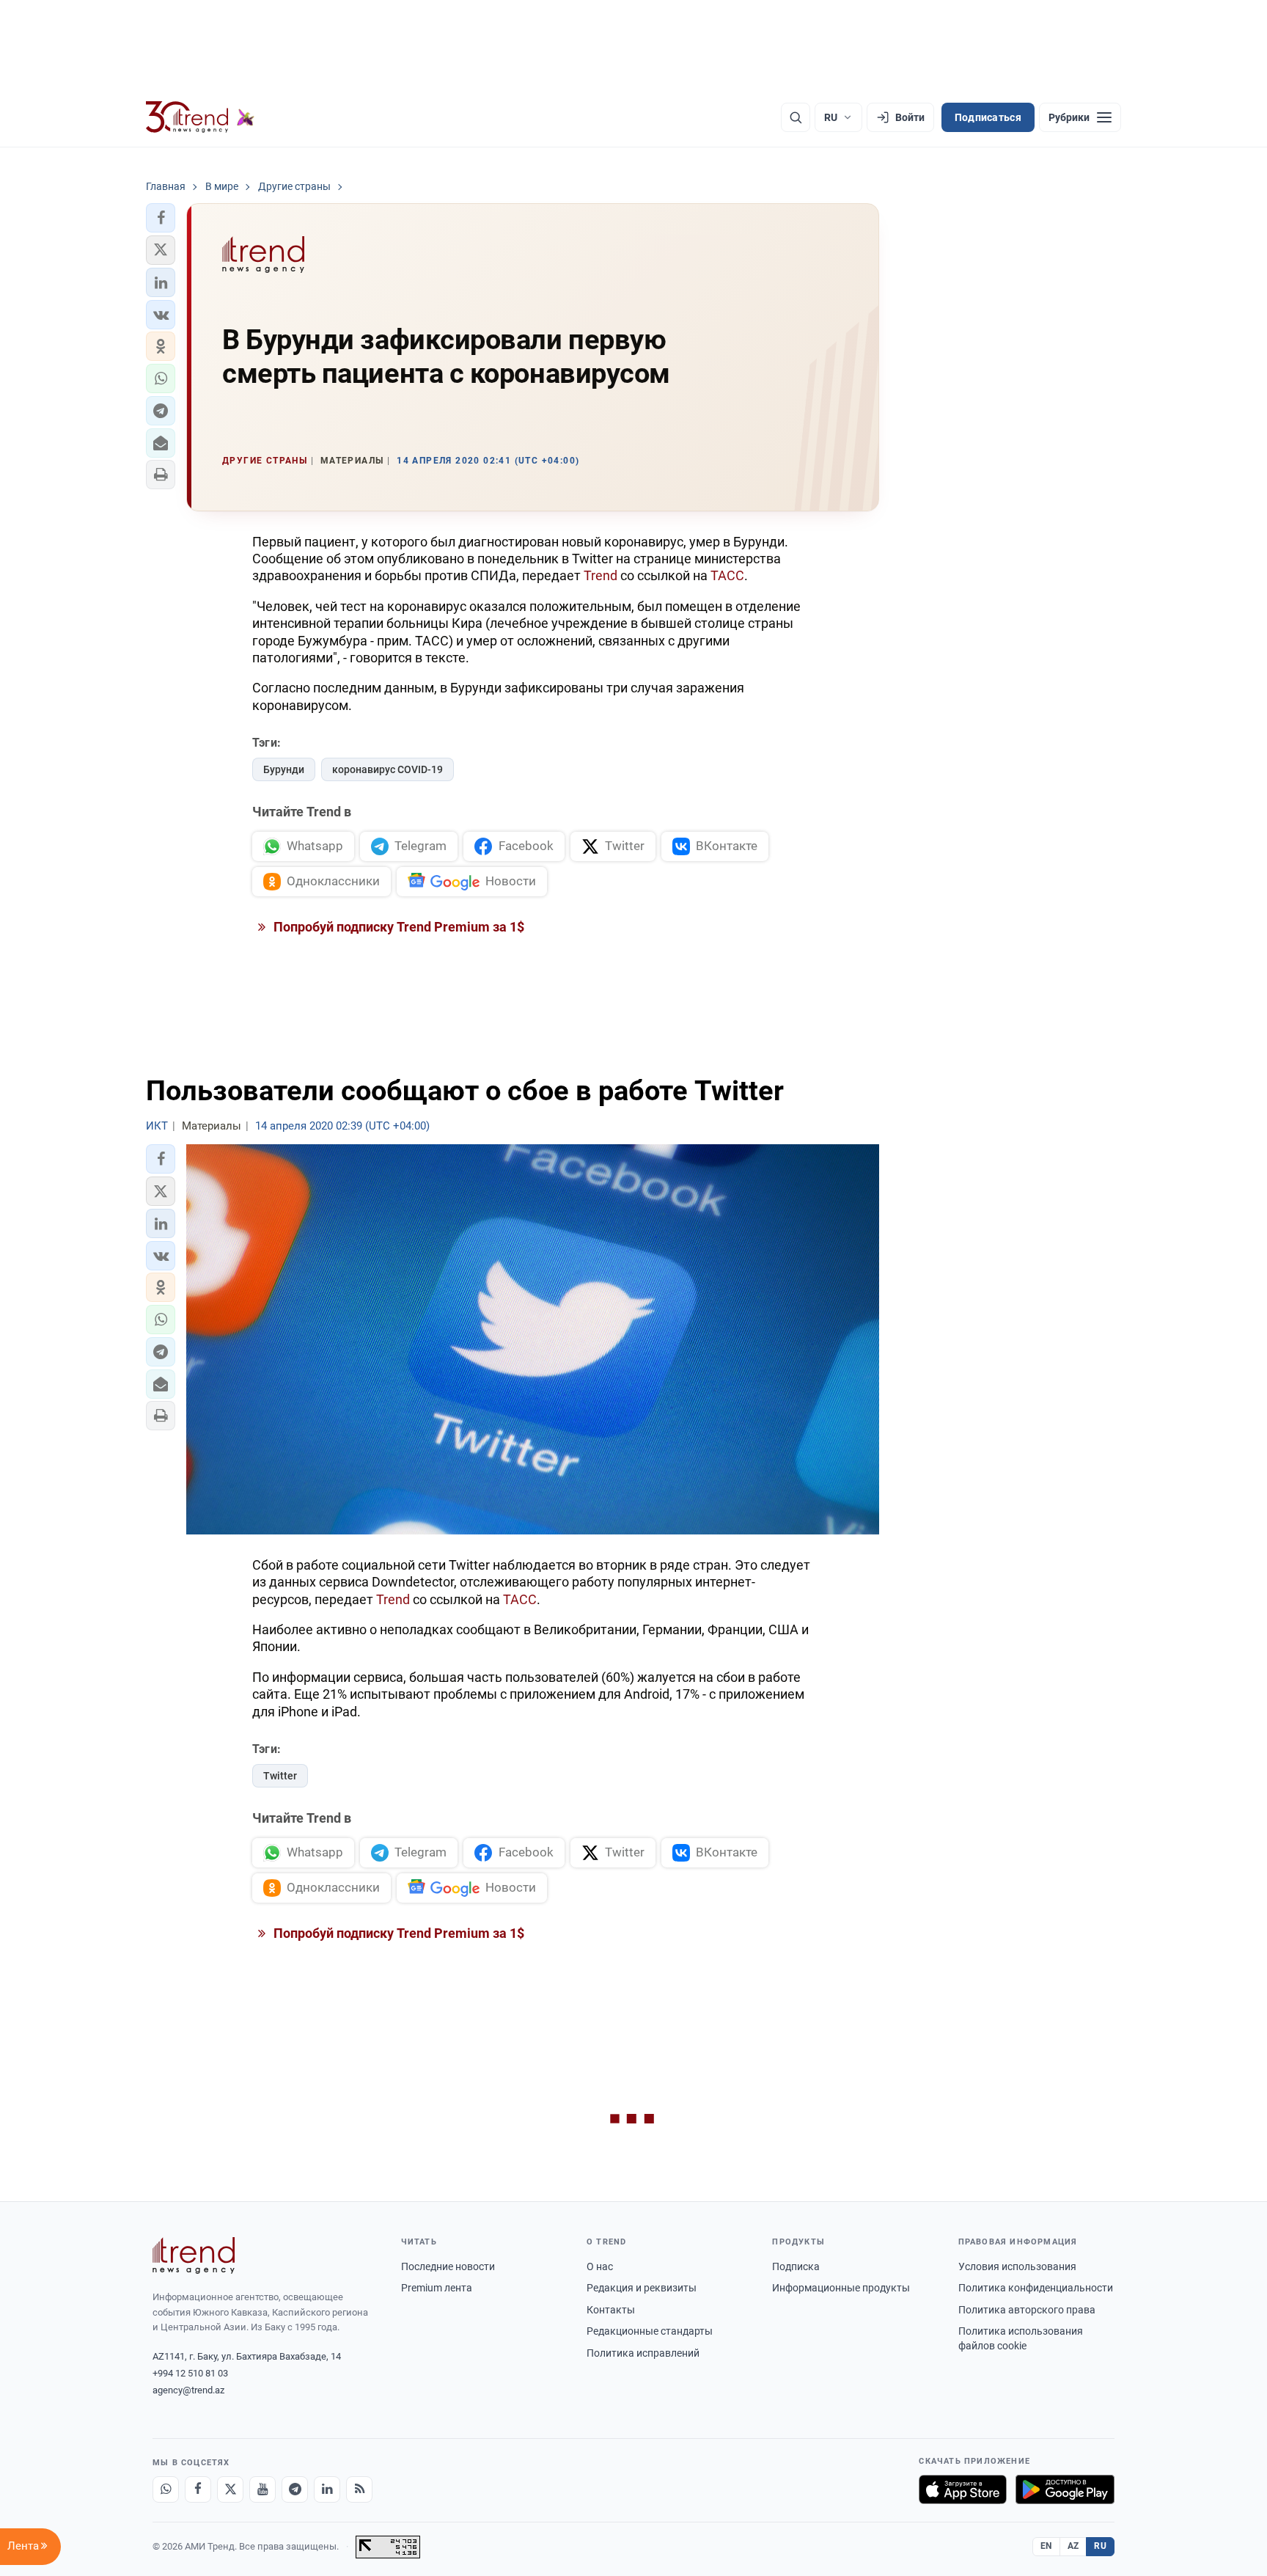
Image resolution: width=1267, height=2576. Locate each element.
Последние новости (448, 2266)
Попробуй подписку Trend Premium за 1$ (397, 927)
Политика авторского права (1027, 2310)
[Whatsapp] (166, 2489)
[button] (161, 218)
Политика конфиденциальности (1036, 2288)
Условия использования (1017, 2266)
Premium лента (437, 2288)
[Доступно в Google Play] (1065, 2489)
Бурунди (284, 769)
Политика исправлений (643, 2353)
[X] (230, 2489)
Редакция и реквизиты (642, 2288)
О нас (600, 2266)
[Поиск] (796, 117)
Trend (601, 575)
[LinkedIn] (327, 2489)
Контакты (611, 2310)
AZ (1073, 2546)
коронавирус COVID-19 (388, 769)
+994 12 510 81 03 (190, 2373)
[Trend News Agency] (194, 2255)
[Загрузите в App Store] (963, 2489)
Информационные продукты (841, 2288)
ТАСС (727, 575)
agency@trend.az (188, 2390)
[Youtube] (262, 2489)
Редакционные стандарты (650, 2331)
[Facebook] (198, 2489)
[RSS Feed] (359, 2489)
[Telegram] (295, 2489)
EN (1046, 2546)
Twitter (280, 1776)
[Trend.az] (200, 117)
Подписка (796, 2266)
